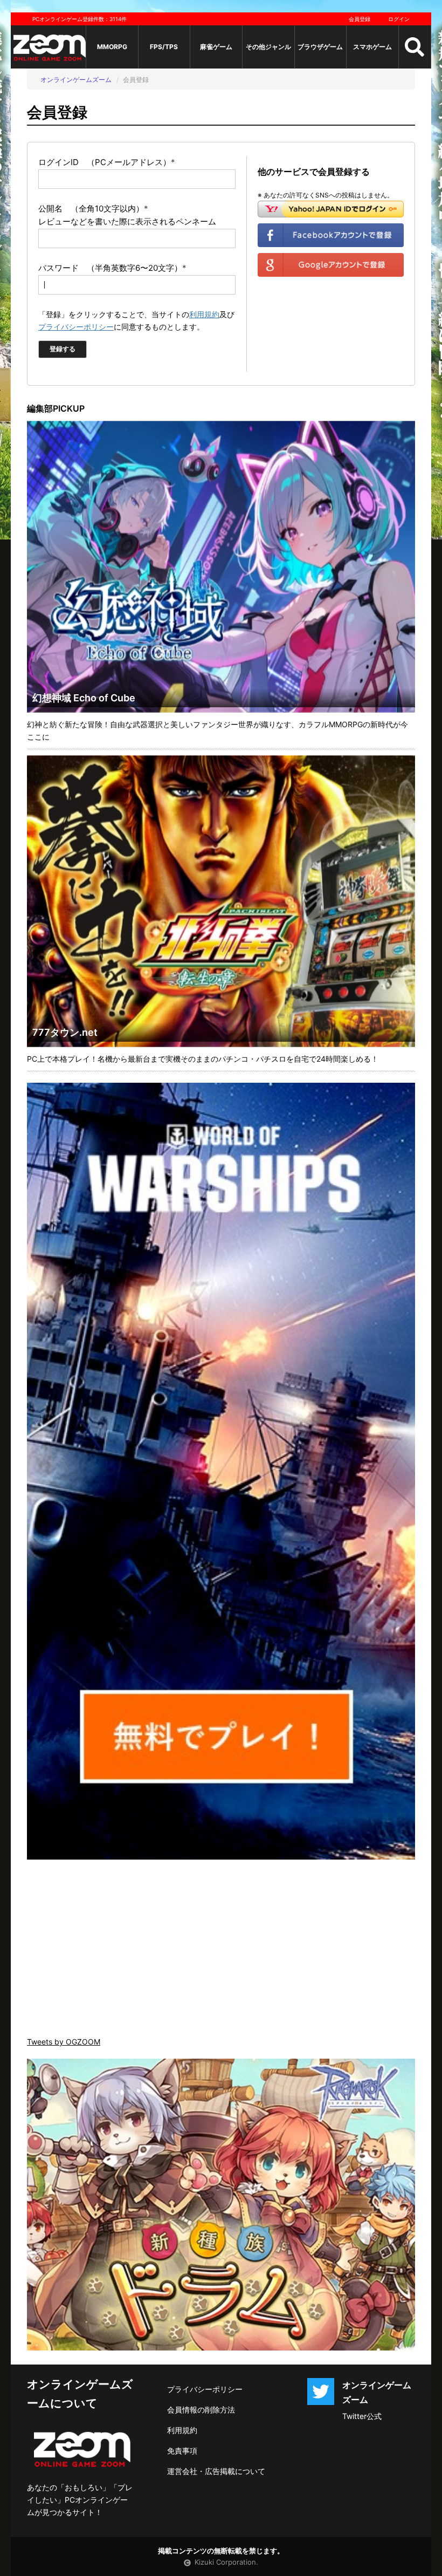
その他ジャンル (268, 47)
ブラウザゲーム (320, 47)
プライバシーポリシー (76, 327)
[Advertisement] (221, 1949)
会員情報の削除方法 (201, 2410)
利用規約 (204, 314)
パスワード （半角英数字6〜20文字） (112, 268)
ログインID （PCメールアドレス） (107, 162)
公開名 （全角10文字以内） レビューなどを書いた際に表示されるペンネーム (127, 215)
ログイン (399, 19)
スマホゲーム (372, 47)
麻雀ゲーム (216, 47)
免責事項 (182, 2451)
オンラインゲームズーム (76, 80)
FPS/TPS (164, 47)
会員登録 (360, 19)
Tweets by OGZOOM (64, 2042)
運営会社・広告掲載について (216, 2471)
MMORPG (112, 47)
